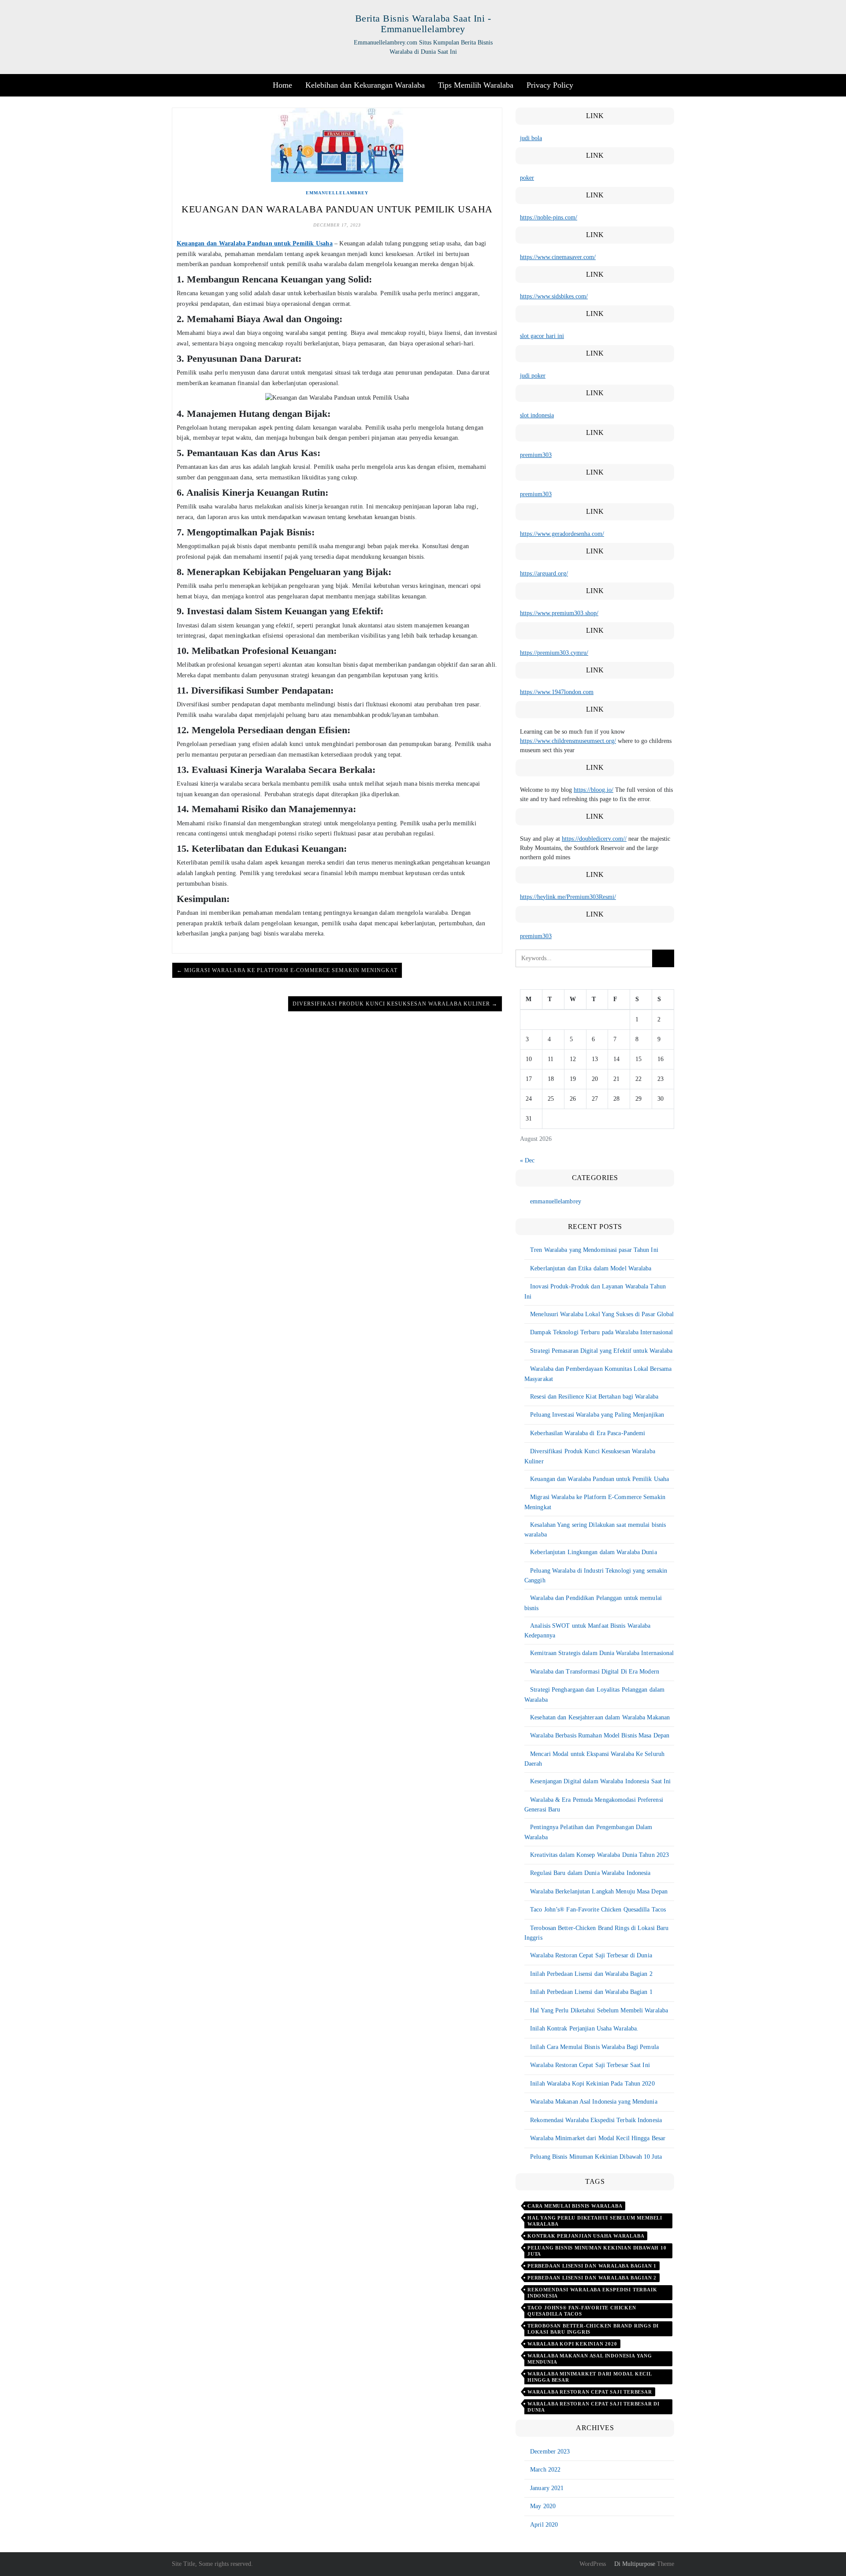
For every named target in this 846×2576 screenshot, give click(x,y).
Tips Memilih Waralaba (476, 85)
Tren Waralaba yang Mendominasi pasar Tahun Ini (594, 1250)
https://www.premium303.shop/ (559, 613)
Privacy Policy (550, 85)
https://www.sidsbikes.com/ (554, 296)
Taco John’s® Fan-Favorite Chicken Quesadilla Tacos (598, 1910)
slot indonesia (537, 415)
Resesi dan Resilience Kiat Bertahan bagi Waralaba (594, 1397)
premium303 (536, 455)
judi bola (531, 138)
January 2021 (547, 2488)
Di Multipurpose (634, 2564)
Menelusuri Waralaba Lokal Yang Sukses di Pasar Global (602, 1314)
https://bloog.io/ (594, 790)
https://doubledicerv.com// (594, 839)
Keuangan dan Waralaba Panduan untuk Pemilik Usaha (255, 243)
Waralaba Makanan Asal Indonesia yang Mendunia (594, 2102)
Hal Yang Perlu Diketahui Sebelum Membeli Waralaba (599, 2010)
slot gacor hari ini (542, 336)
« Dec (527, 1160)
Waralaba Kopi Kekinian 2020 (572, 2344)
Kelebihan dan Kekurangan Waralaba (365, 85)
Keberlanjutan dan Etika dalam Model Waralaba (591, 1268)
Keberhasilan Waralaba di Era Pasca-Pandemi (588, 1433)
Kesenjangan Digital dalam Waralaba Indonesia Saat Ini (600, 1781)
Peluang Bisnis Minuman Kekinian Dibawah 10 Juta (596, 2157)
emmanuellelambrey (337, 193)
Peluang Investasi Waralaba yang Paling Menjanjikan (597, 1415)
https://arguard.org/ (544, 573)
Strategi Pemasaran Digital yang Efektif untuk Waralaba (601, 1351)
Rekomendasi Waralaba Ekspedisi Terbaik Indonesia (596, 2120)
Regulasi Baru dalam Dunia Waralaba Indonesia (590, 1873)
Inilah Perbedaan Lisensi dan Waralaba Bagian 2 (591, 1974)
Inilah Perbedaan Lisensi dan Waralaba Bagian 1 (591, 1992)
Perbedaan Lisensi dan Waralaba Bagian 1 (592, 2266)
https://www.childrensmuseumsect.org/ (568, 741)
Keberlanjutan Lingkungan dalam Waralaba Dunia (594, 1552)
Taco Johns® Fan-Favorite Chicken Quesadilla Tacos (582, 2311)
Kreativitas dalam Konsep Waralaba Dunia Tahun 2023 (599, 1855)
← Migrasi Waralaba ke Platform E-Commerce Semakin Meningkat (287, 970)
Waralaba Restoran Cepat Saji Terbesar (590, 2392)
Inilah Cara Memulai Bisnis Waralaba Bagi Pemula (594, 2047)
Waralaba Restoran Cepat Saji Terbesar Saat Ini (590, 2065)
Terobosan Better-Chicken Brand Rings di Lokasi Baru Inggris (593, 2329)
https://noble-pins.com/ (549, 217)
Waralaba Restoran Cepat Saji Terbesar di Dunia (591, 1955)
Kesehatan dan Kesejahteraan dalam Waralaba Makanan (600, 1717)
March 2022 (545, 2470)
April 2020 (544, 2525)
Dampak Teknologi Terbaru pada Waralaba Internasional (601, 1332)
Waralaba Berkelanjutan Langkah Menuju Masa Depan (599, 1891)
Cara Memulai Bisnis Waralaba (575, 2206)
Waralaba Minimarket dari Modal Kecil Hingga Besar (598, 2138)
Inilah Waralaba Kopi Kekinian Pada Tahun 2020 (592, 2084)
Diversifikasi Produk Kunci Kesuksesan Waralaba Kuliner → (395, 1004)
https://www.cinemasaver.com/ (558, 257)
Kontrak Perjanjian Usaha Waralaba (586, 2236)
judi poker (533, 376)
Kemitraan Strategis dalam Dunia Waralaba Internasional (602, 1653)
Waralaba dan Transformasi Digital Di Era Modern (595, 1672)
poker (527, 178)
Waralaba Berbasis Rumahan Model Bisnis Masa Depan (600, 1735)
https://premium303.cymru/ (554, 653)
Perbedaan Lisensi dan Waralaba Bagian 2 (592, 2278)
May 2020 (543, 2506)
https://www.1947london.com (557, 692)
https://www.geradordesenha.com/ (562, 534)
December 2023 (550, 2452)
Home (282, 85)
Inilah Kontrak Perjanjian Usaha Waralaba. (584, 2029)
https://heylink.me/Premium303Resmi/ (568, 897)
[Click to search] (663, 958)
